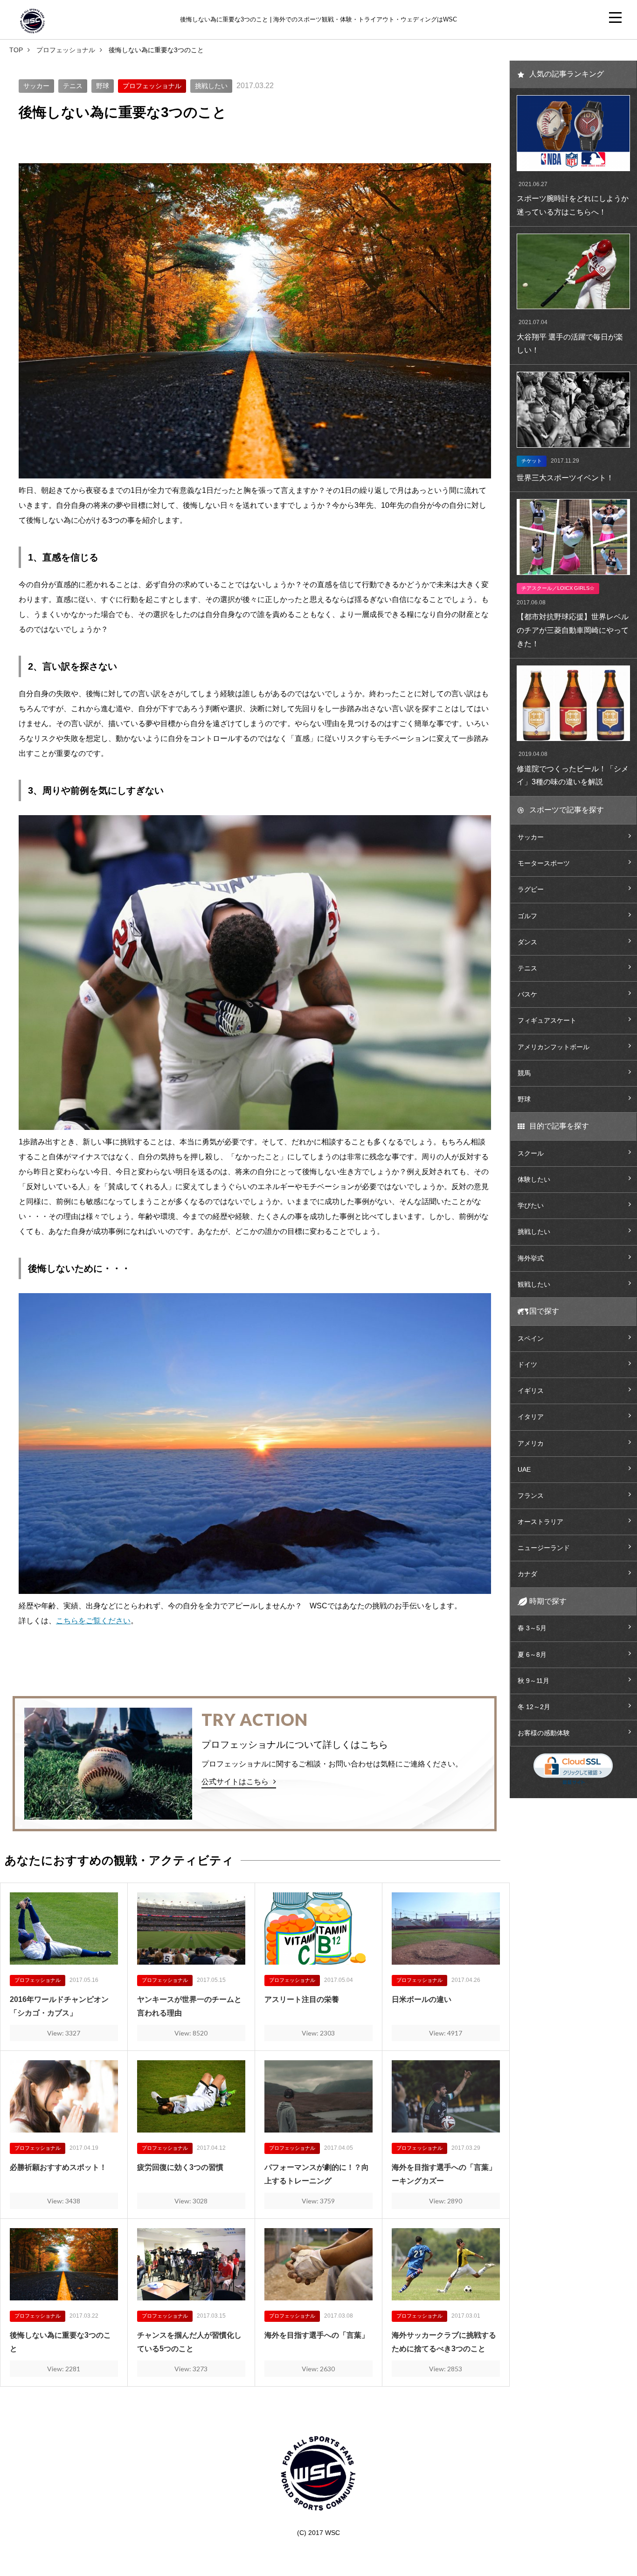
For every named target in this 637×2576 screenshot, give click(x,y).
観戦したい (534, 1284)
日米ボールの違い (422, 1999)
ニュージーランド (544, 1548)
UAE (524, 1469)
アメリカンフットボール (554, 1047)
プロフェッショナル (66, 50)
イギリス (531, 1391)
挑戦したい (211, 86)
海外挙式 (531, 1258)
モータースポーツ (544, 863)
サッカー (36, 86)
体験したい (534, 1179)
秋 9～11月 (533, 1681)
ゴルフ (527, 916)
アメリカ (531, 1443)
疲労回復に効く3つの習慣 (180, 2167)
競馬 (524, 1073)
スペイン (531, 1338)
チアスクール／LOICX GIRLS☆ (558, 588)
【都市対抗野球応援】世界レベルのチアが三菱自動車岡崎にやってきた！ (573, 630)
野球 (103, 86)
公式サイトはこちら (235, 1782)
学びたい (531, 1205)
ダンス (527, 942)
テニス (73, 86)
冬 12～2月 (534, 1707)
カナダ (527, 1574)
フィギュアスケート (547, 1020)
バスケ (527, 994)
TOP (16, 50)
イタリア (531, 1417)
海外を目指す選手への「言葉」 (317, 2335)
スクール (531, 1153)
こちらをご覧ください (93, 1621)
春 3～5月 (532, 1628)
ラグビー (531, 889)
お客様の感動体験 (544, 1733)
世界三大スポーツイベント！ (565, 478)
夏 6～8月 (532, 1655)
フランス (531, 1496)
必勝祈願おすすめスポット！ (58, 2167)
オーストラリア (540, 1522)
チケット (532, 461)
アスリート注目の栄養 (302, 1999)
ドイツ (527, 1364)
